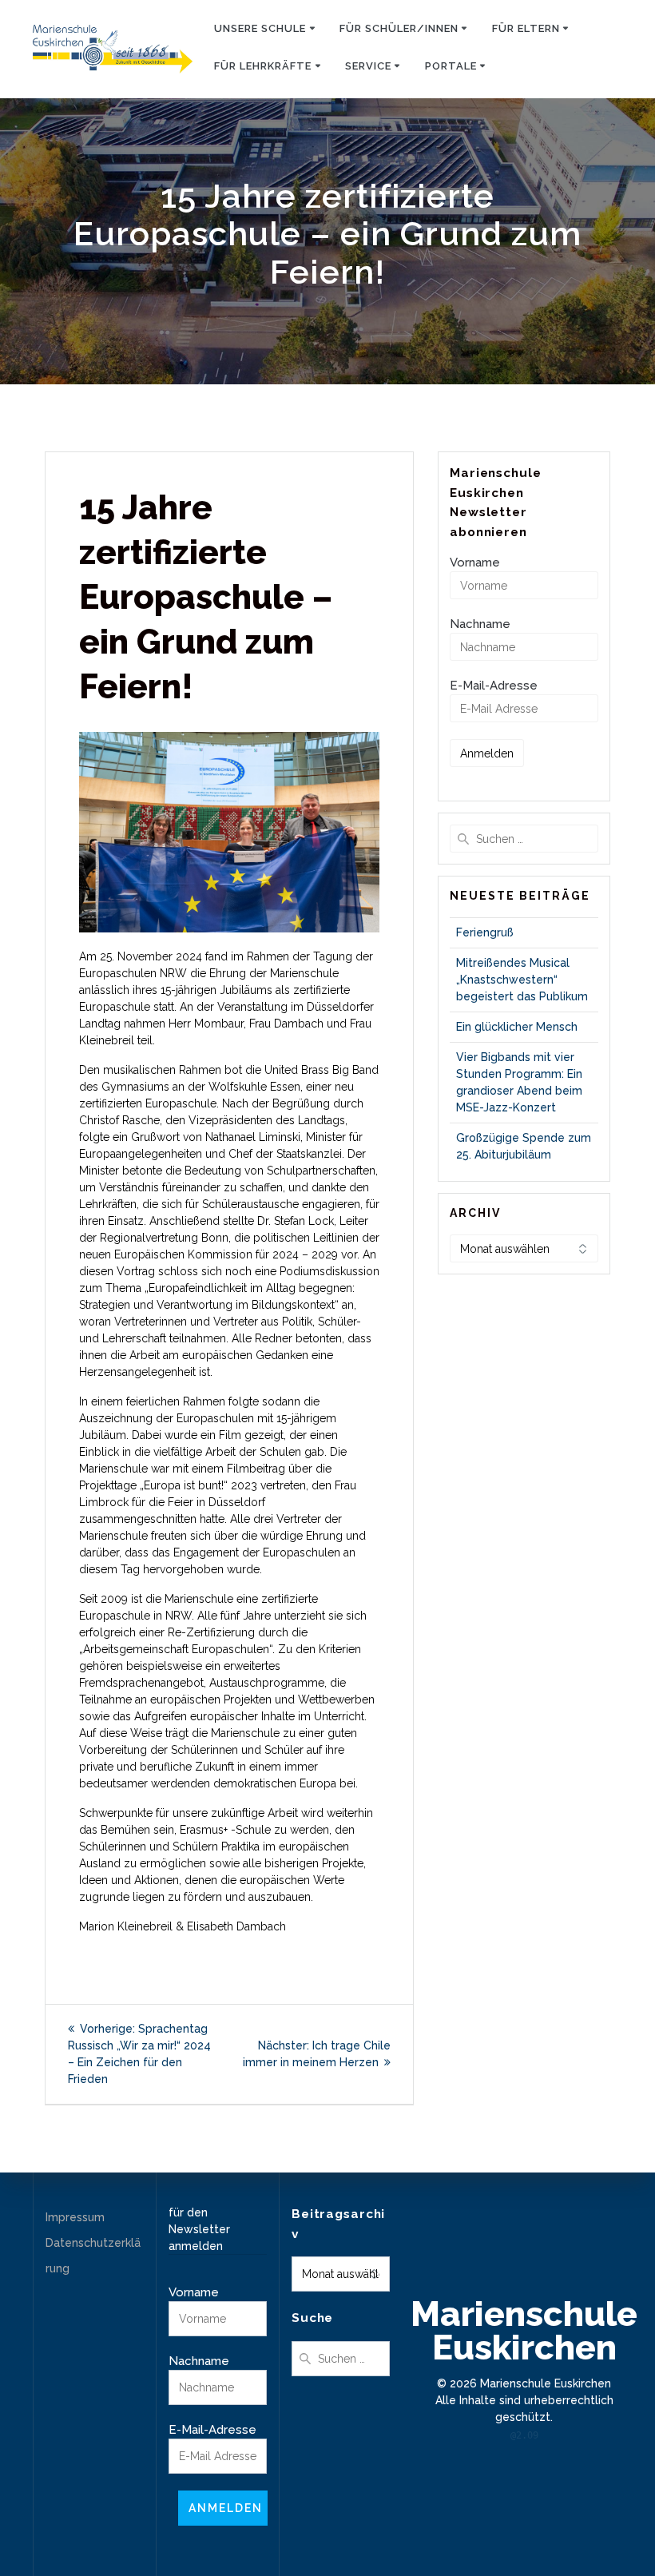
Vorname (475, 563)
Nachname (480, 624)
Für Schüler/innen (399, 28)
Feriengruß (485, 932)
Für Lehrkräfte (263, 66)
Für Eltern (526, 28)
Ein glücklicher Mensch (517, 1027)
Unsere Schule (260, 28)
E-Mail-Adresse (494, 686)
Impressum (75, 2217)
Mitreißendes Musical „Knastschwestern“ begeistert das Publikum (522, 980)
